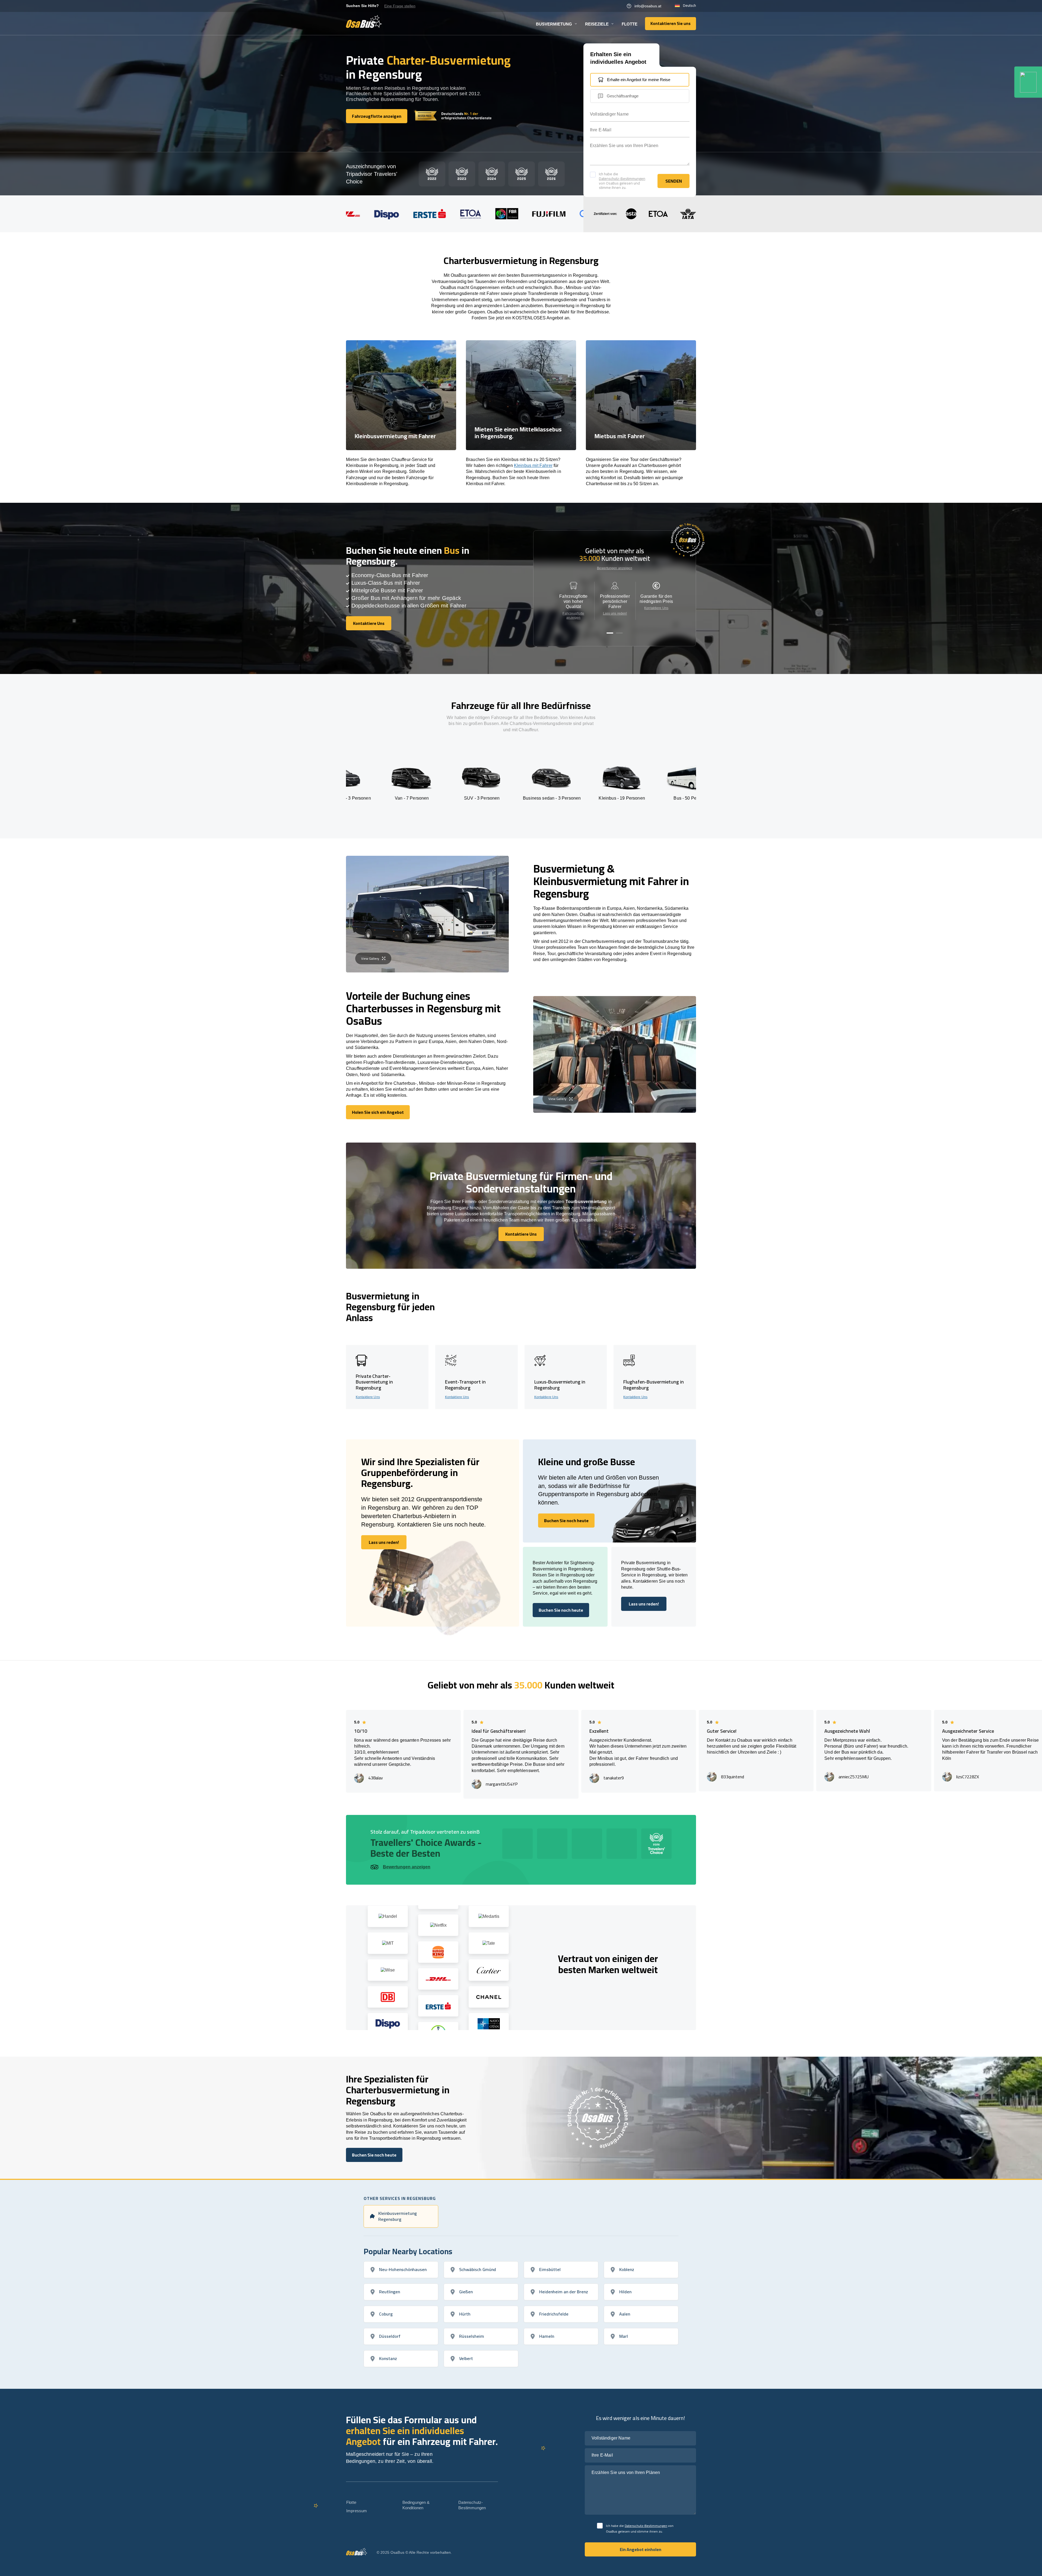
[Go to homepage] (364, 21)
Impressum (357, 2511)
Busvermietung (554, 24)
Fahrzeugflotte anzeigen (573, 616)
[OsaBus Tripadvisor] (1028, 82)
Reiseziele (597, 24)
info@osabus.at (648, 6)
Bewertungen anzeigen (614, 568)
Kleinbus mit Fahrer (533, 465)
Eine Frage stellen (400, 6)
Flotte (630, 24)
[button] (610, 633)
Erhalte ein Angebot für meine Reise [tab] (639, 80)
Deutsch (690, 6)
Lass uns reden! (615, 613)
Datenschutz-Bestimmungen (622, 179)
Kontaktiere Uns (656, 608)
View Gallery (370, 958)
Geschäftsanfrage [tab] (623, 96)
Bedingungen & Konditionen (416, 2505)
